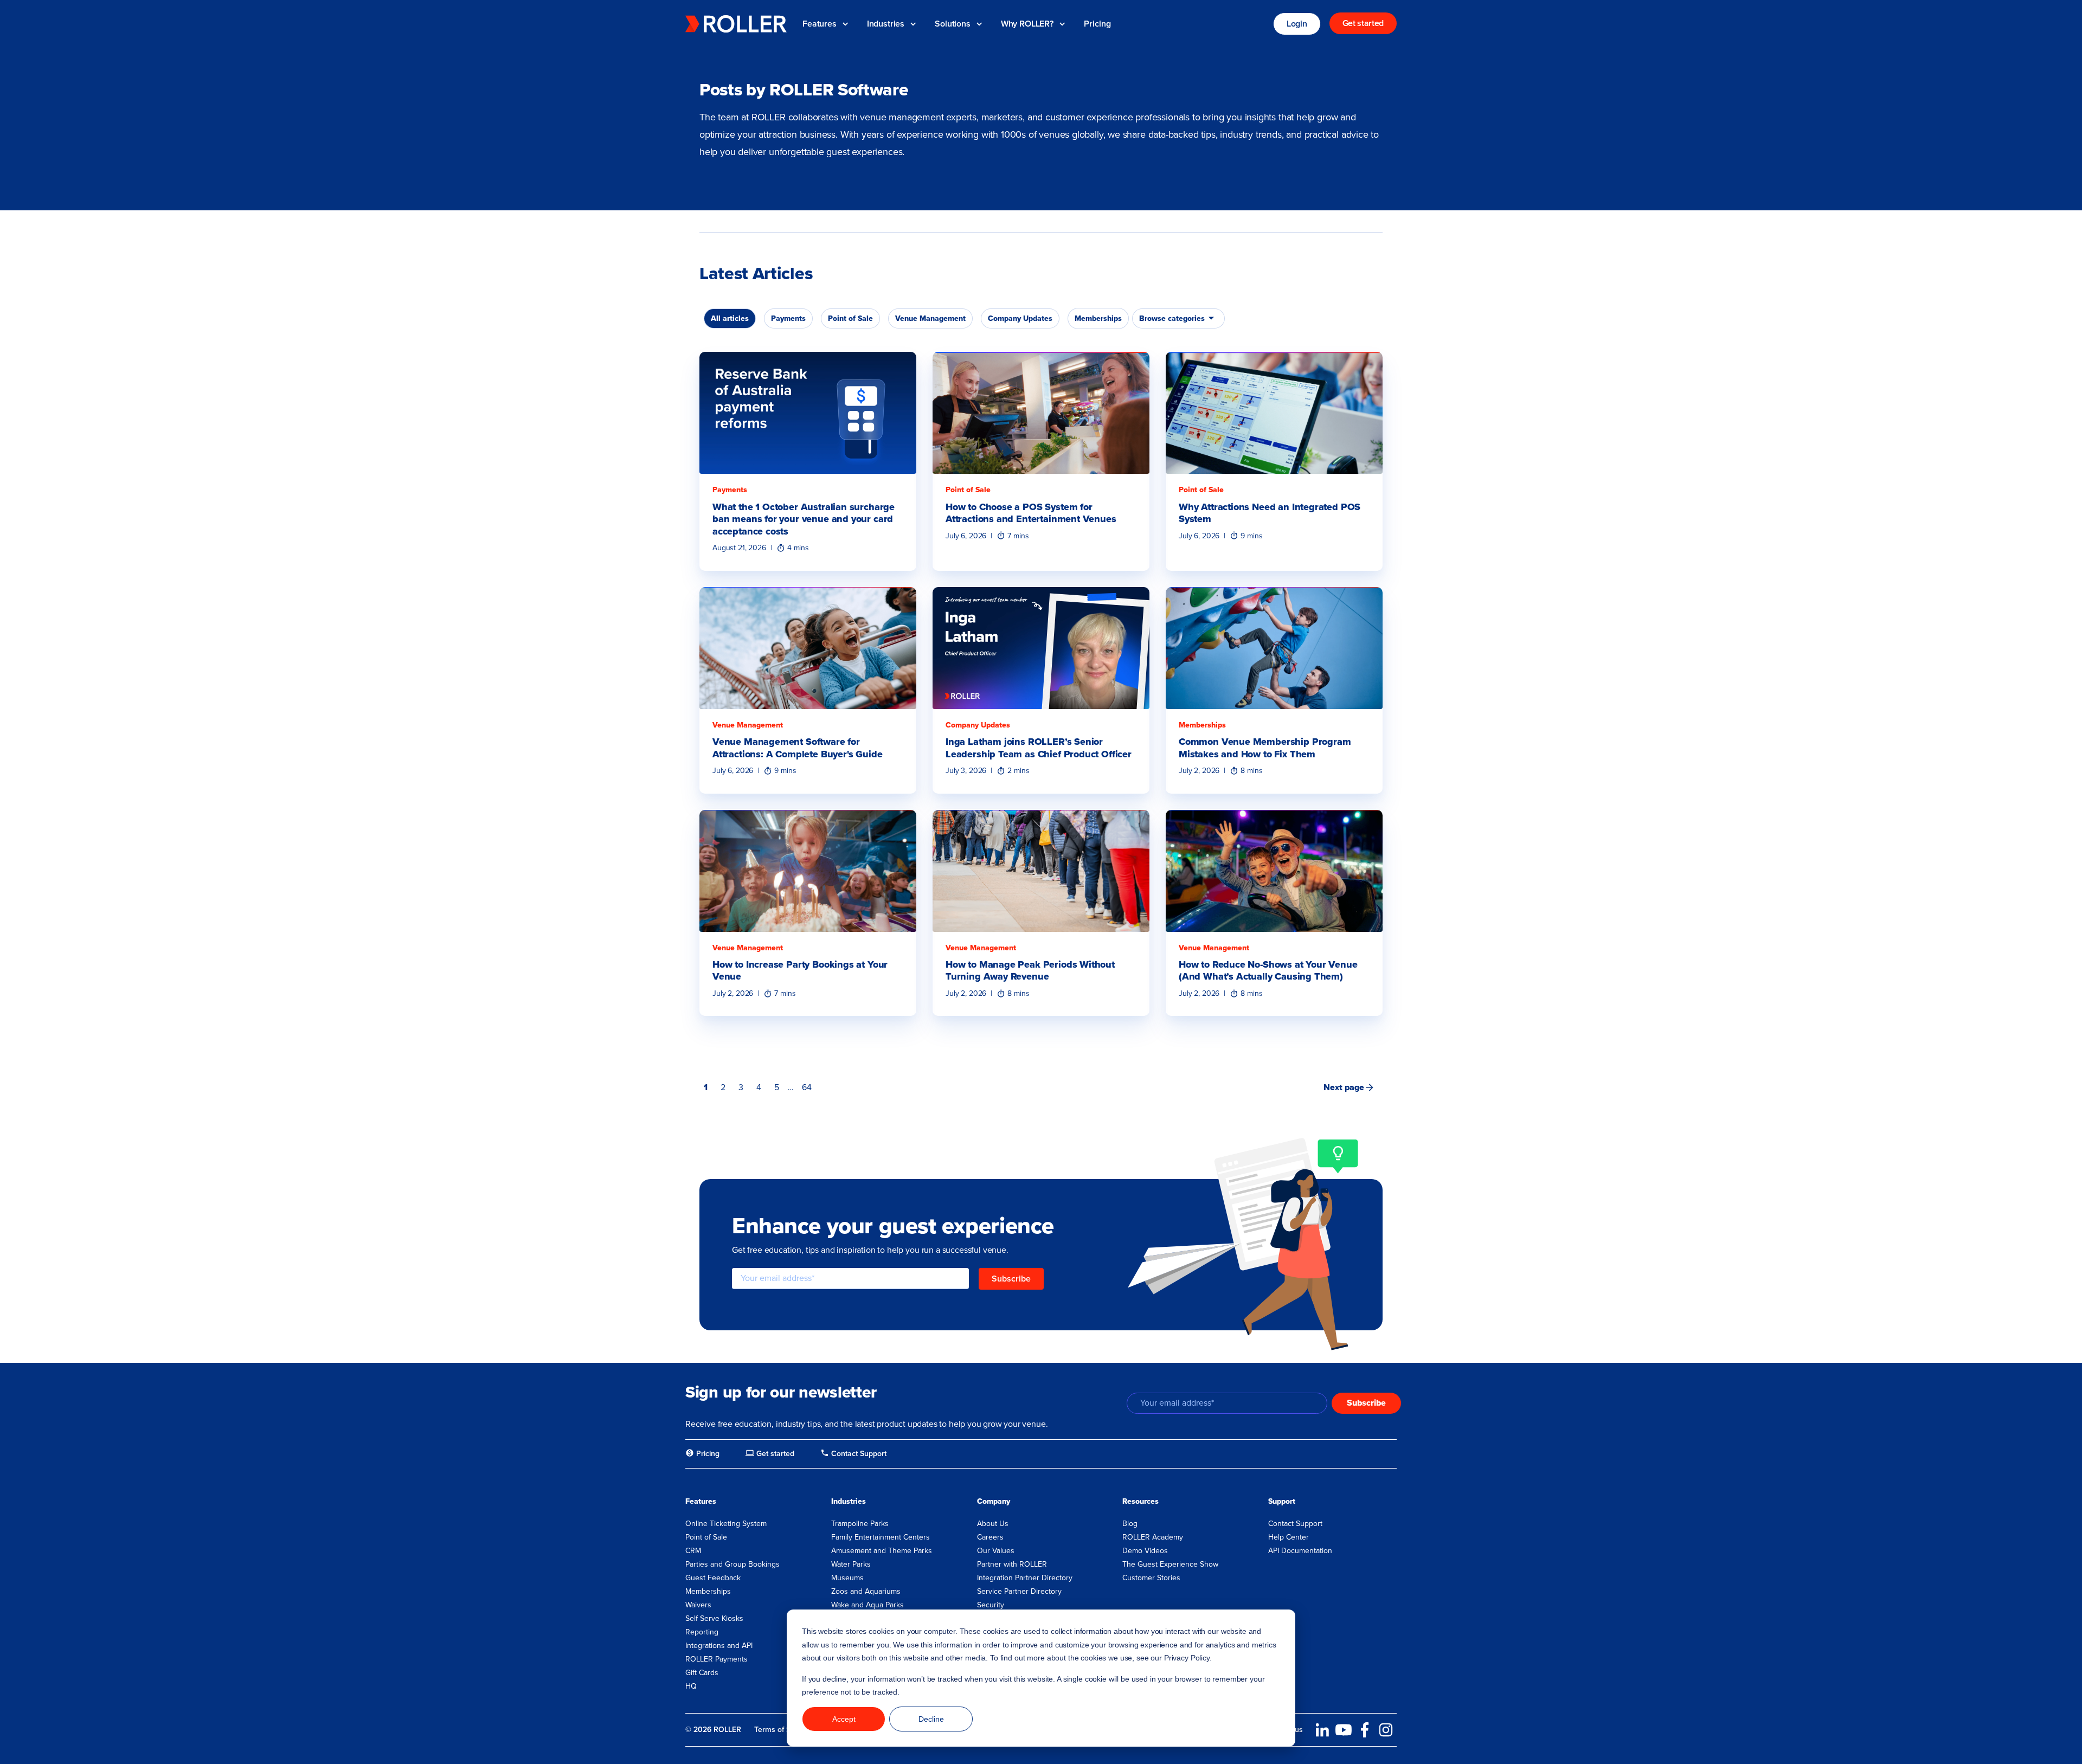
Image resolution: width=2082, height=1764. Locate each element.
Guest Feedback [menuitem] (713, 1578)
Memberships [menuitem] (708, 1591)
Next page (1344, 1087)
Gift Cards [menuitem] (702, 1673)
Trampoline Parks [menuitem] (860, 1524)
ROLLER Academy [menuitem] (1153, 1537)
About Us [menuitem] (993, 1524)
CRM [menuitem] (693, 1551)
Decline (931, 1719)
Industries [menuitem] (849, 1501)
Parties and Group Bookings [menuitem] (732, 1564)
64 (807, 1087)
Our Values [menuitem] (996, 1551)
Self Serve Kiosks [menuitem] (714, 1618)
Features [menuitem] (701, 1501)
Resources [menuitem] (1140, 1501)
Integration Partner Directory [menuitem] (1025, 1578)
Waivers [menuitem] (698, 1605)
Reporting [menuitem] (702, 1632)
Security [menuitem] (991, 1605)
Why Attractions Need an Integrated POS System (1270, 513)
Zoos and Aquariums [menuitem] (866, 1591)
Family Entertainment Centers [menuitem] (881, 1537)
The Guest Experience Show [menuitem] (1170, 1564)
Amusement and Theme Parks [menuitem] (882, 1551)
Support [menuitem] (1282, 1501)
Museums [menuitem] (847, 1578)
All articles (730, 318)
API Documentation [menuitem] (1300, 1551)
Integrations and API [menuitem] (719, 1646)
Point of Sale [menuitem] (706, 1537)
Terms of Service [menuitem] (783, 1730)
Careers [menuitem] (990, 1537)
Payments (730, 490)
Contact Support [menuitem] (1295, 1524)
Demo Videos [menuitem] (1145, 1551)
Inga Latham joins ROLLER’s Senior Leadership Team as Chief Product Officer (1039, 748)
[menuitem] (702, 1454)
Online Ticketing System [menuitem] (726, 1524)
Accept (844, 1719)
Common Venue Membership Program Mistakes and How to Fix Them (1265, 748)
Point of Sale (968, 490)
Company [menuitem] (994, 1501)
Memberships (1202, 725)
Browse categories (1172, 318)
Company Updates (978, 725)
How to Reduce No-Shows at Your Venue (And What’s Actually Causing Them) (1268, 971)
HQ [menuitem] (691, 1686)
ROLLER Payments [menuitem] (717, 1659)
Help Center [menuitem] (1289, 1537)
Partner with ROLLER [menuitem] (1012, 1564)
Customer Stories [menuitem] (1151, 1578)
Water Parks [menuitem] (851, 1564)
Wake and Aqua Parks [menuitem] (868, 1605)
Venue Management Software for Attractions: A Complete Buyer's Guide (797, 748)
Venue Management (748, 725)
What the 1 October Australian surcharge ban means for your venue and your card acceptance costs (804, 519)
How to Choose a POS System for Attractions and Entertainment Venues (1031, 513)
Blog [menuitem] (1130, 1524)
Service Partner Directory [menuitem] (1019, 1591)
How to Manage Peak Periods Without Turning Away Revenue (1030, 971)
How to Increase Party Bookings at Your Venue (800, 971)
